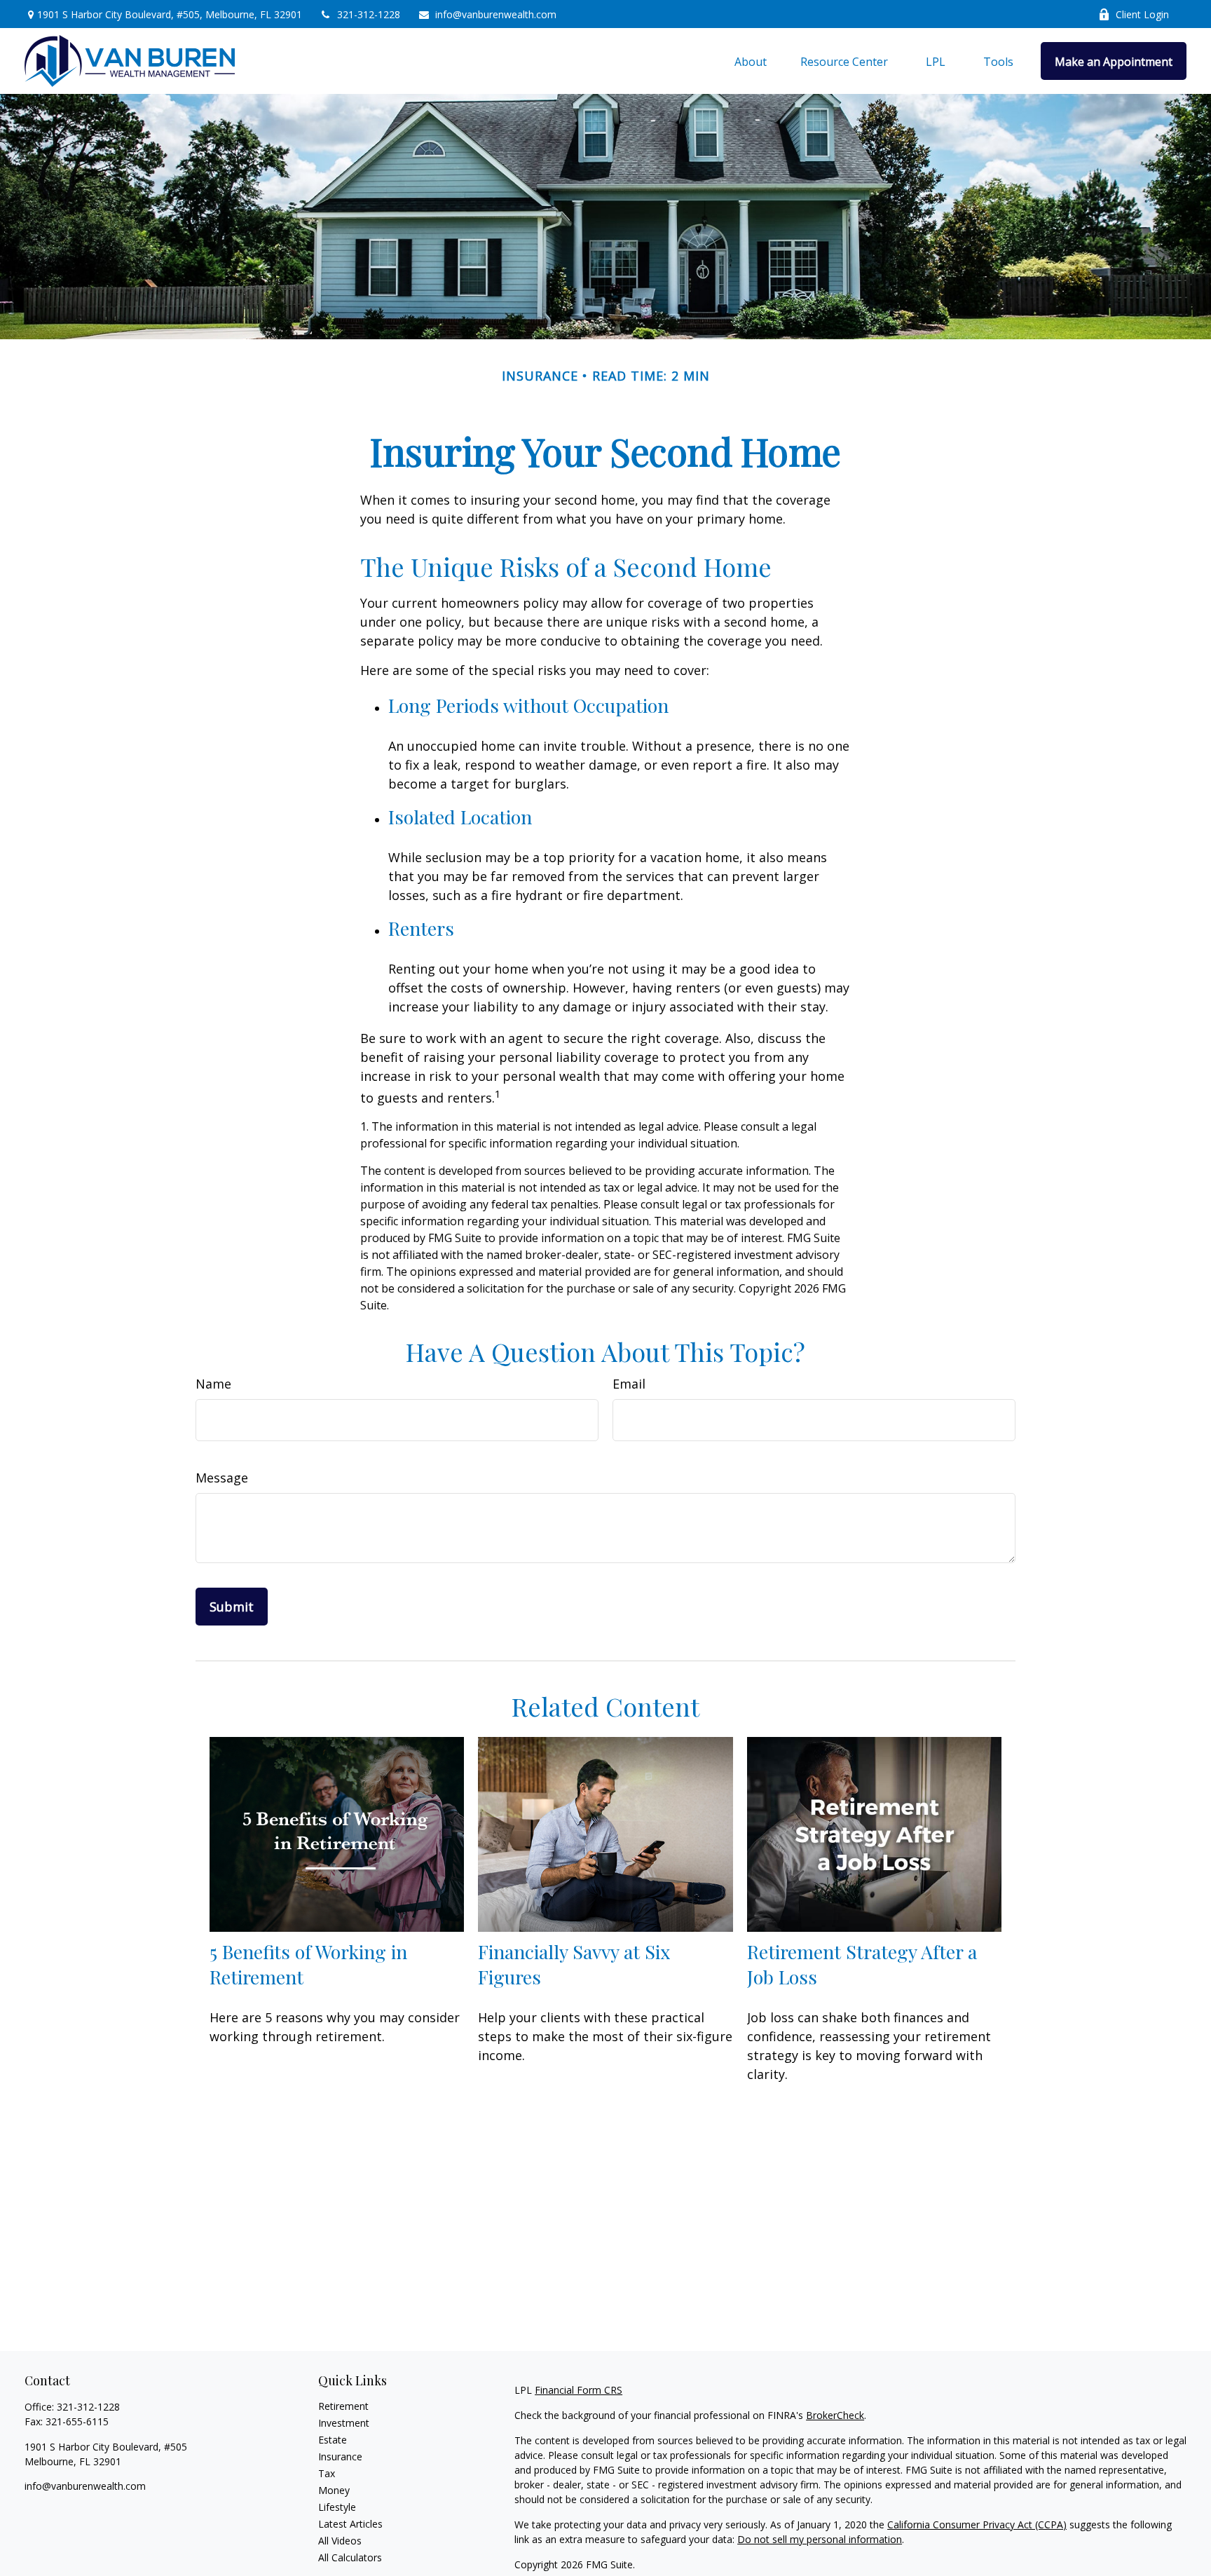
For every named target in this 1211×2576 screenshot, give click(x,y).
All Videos (340, 2541)
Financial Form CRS (579, 2390)
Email (629, 1384)
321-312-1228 (369, 14)
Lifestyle (337, 2507)
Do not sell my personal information (820, 2539)
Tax (327, 2473)
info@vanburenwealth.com (496, 14)
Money (334, 2490)
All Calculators (350, 2557)
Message (222, 1478)
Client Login (1142, 14)
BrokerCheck (835, 2415)
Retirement (343, 2406)
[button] (751, 61)
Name (213, 1384)
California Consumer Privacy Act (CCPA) (977, 2524)
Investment (344, 2423)
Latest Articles (350, 2524)
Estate (333, 2440)
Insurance (340, 2456)
